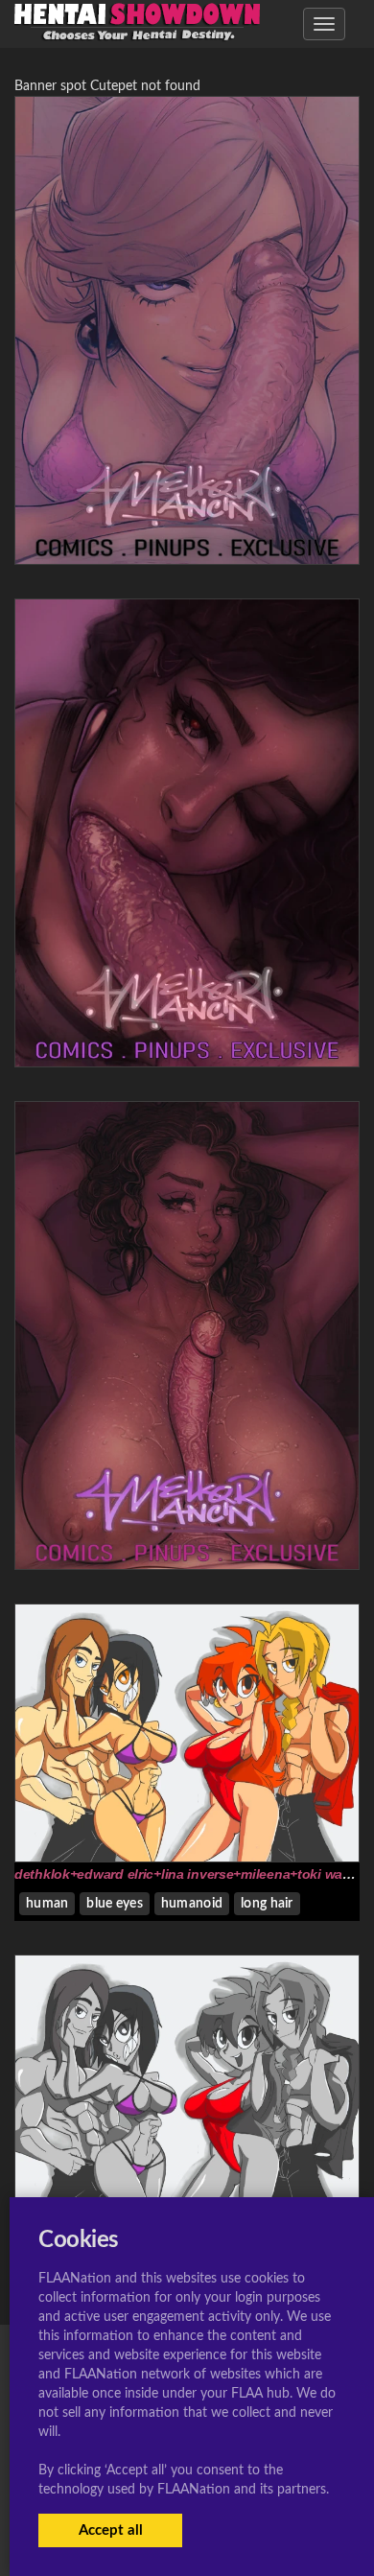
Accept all (111, 2530)
